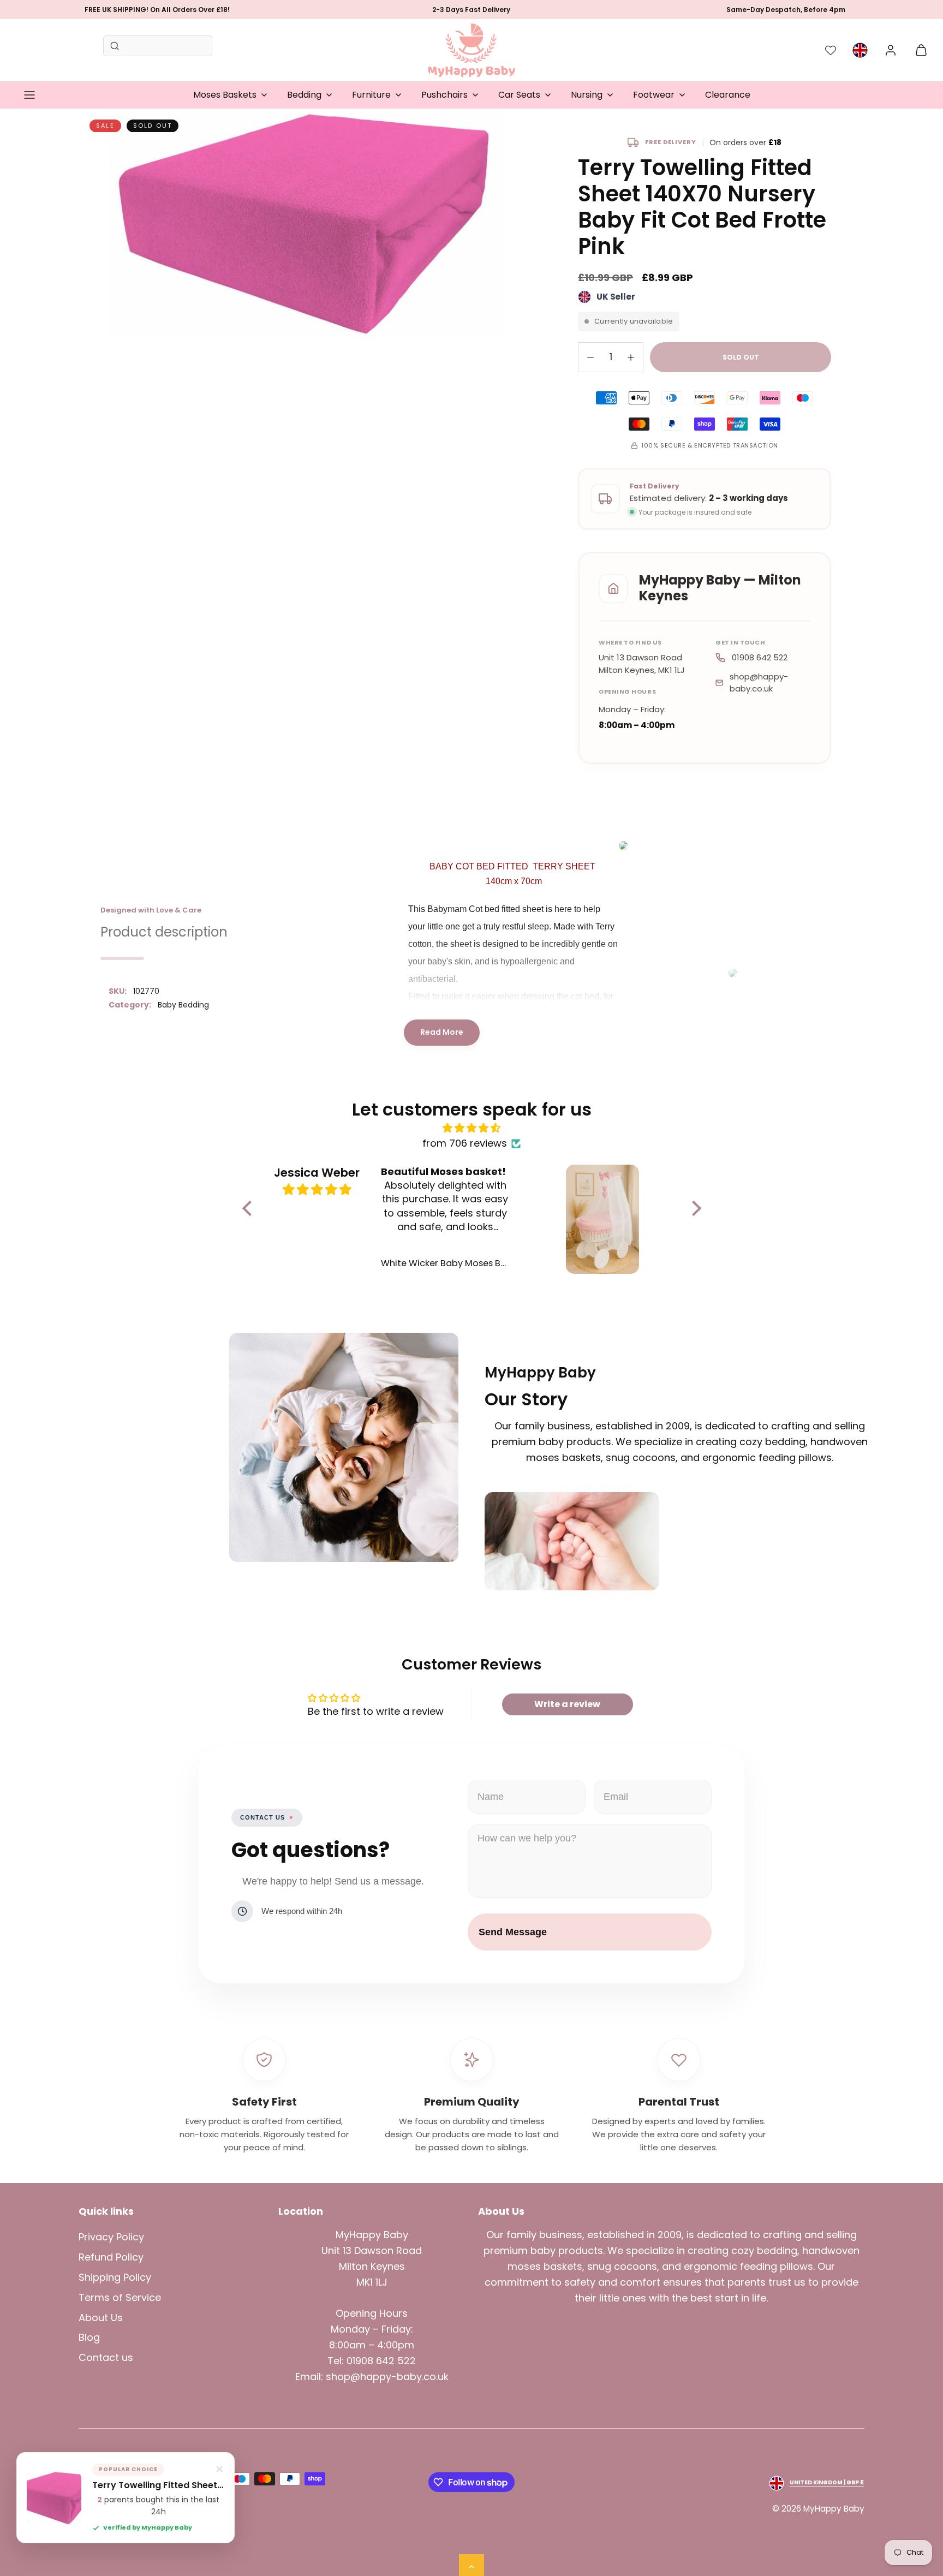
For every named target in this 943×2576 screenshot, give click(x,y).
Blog (89, 2337)
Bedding (304, 95)
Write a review (567, 1704)
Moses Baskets (225, 95)
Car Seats (519, 95)
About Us (101, 2318)
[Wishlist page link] (831, 50)
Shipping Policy (115, 2277)
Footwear (654, 95)
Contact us (106, 2357)
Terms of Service (120, 2297)
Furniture (371, 95)
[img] (472, 1128)
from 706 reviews (465, 1143)
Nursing (587, 95)
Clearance (728, 95)
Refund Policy (111, 2257)
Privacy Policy (111, 2237)
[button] (29, 95)
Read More (442, 1032)
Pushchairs (444, 95)
